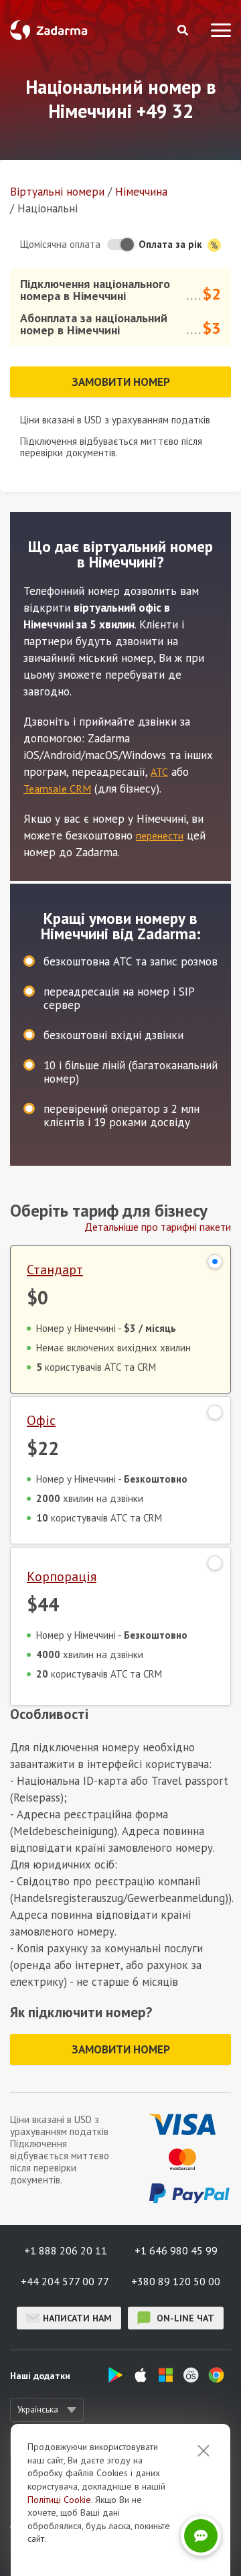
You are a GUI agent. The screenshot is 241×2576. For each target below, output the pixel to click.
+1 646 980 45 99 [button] (176, 2250)
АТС (159, 772)
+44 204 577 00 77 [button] (65, 2281)
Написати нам (77, 2318)
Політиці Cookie (59, 2500)
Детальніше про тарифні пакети (158, 1227)
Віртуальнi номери (57, 192)
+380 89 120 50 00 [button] (176, 2281)
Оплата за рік (172, 244)
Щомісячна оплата (60, 244)
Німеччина (141, 192)
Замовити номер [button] (121, 382)
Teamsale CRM (57, 789)
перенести (160, 835)
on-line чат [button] (184, 2318)
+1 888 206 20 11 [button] (66, 2250)
